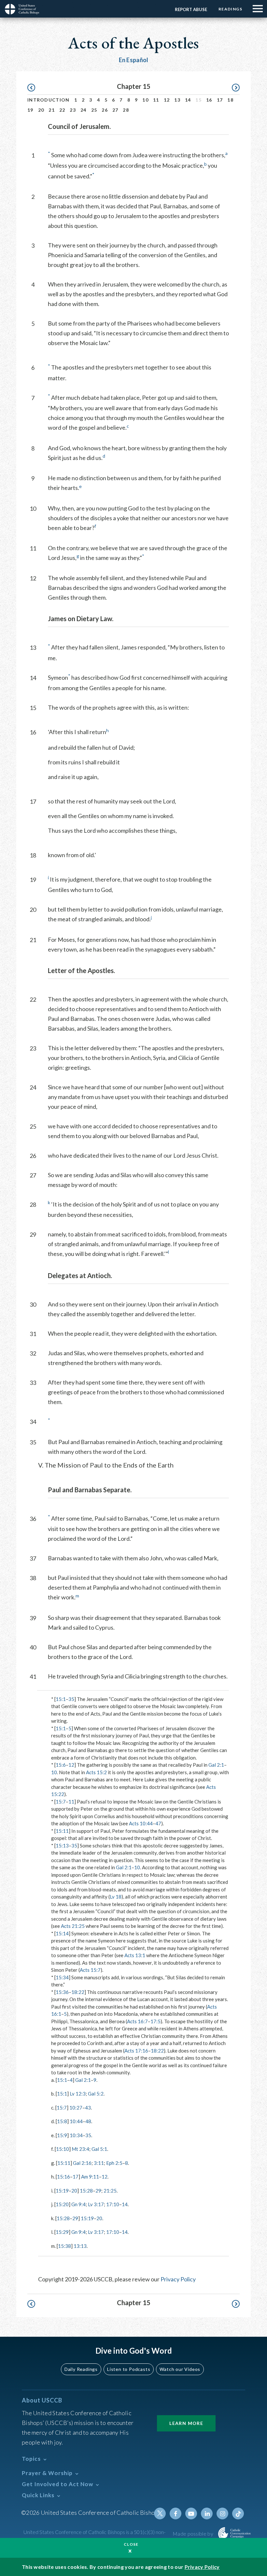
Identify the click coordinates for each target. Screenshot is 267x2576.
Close (131, 2544)
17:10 (113, 2204)
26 (105, 110)
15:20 (62, 2204)
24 (84, 110)
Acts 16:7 (137, 2021)
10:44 (76, 2121)
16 (209, 100)
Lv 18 (116, 1897)
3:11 (99, 2163)
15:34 (62, 1977)
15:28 (86, 2191)
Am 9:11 (90, 2177)
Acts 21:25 (73, 1926)
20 (41, 110)
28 (126, 110)
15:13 (62, 1845)
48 (88, 2121)
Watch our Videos (180, 2369)
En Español (134, 60)
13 (177, 100)
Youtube (191, 2513)
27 (115, 110)
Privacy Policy (178, 2279)
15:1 (61, 1699)
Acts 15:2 (96, 1772)
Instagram (222, 2513)
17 (220, 100)
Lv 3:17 (96, 2204)
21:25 (110, 2191)
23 (73, 110)
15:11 (62, 1831)
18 (230, 100)
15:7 (61, 1802)
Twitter (160, 2513)
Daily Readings (81, 2369)
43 (88, 2108)
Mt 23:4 (80, 2149)
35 (71, 1699)
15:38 (64, 2246)
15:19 (62, 2191)
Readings (230, 9)
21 (52, 110)
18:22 (78, 1992)
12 (167, 100)
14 (188, 100)
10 (145, 100)
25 (94, 110)
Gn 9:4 (78, 2204)
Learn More (186, 2423)
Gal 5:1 (99, 2149)
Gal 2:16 (82, 2163)
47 (158, 1823)
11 (156, 100)
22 (62, 110)
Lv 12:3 (78, 2094)
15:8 (62, 2121)
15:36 (62, 1992)
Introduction (49, 100)
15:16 (63, 2177)
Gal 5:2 (96, 2094)
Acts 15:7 (90, 1970)
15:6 (61, 1765)
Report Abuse (191, 9)
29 (98, 2191)
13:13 (80, 2246)
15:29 (62, 2232)
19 (30, 110)
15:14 (62, 1933)
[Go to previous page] (34, 88)
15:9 (62, 2135)
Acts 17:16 (136, 2051)
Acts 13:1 (135, 1955)
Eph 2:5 (114, 2163)
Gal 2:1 (216, 1765)
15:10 (63, 2149)
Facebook (176, 2513)
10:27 (76, 2108)
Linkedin (207, 2513)
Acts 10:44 (141, 1823)
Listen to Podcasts (129, 2369)
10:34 (76, 2135)
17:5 (155, 2021)
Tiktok (238, 2513)
